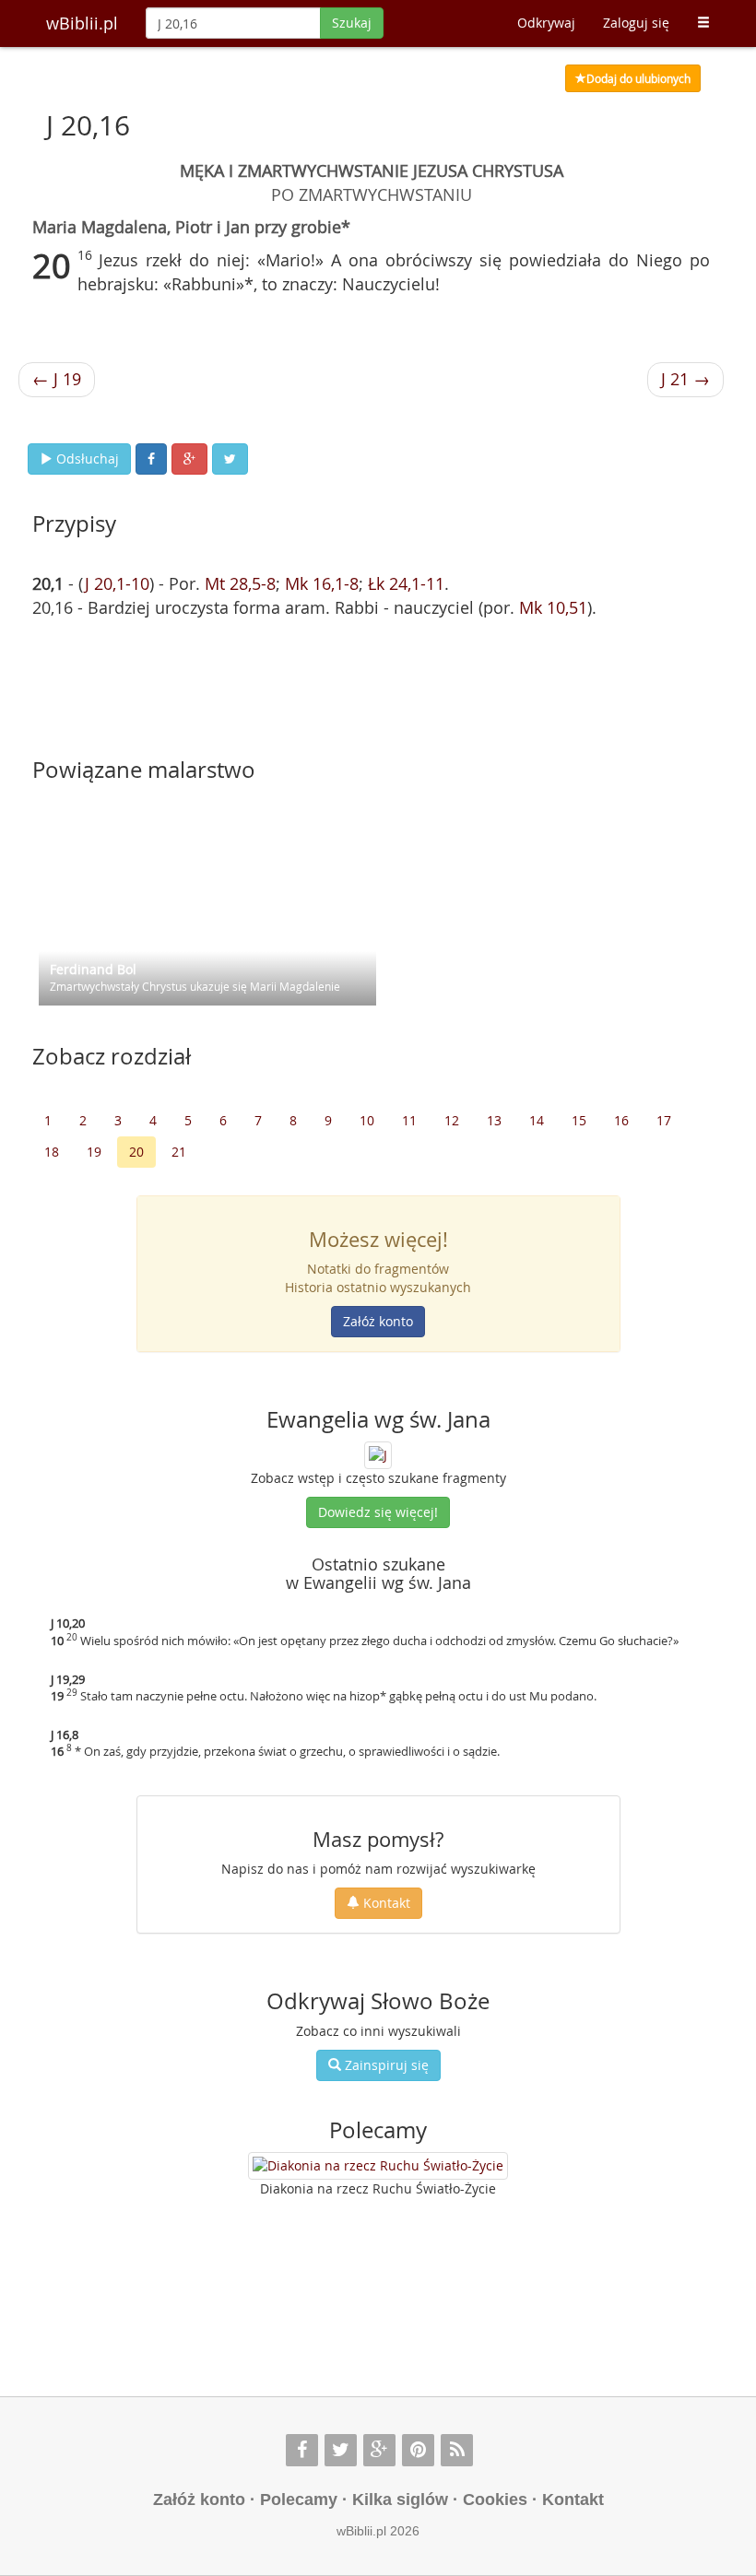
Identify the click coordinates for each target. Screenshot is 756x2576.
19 (94, 1152)
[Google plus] (379, 2450)
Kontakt (385, 1903)
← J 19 (57, 379)
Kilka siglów (400, 2500)
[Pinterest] (418, 2450)
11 (409, 1120)
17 (664, 1120)
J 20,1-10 (117, 583)
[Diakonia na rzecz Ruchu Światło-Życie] (378, 2166)
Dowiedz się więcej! (378, 1512)
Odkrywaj (546, 23)
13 (494, 1120)
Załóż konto (378, 1321)
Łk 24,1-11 (406, 583)
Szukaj (352, 23)
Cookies (495, 2500)
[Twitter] (341, 2450)
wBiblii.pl (82, 23)
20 (136, 1152)
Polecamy (299, 2500)
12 (452, 1120)
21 (179, 1152)
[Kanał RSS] (457, 2450)
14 (537, 1120)
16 (621, 1120)
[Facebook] (302, 2450)
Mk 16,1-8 (322, 583)
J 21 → (685, 379)
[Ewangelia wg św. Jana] (378, 1454)
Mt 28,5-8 (240, 583)
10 (367, 1120)
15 (579, 1120)
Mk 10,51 (553, 607)
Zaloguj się (636, 23)
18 (52, 1152)
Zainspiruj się (385, 2065)
